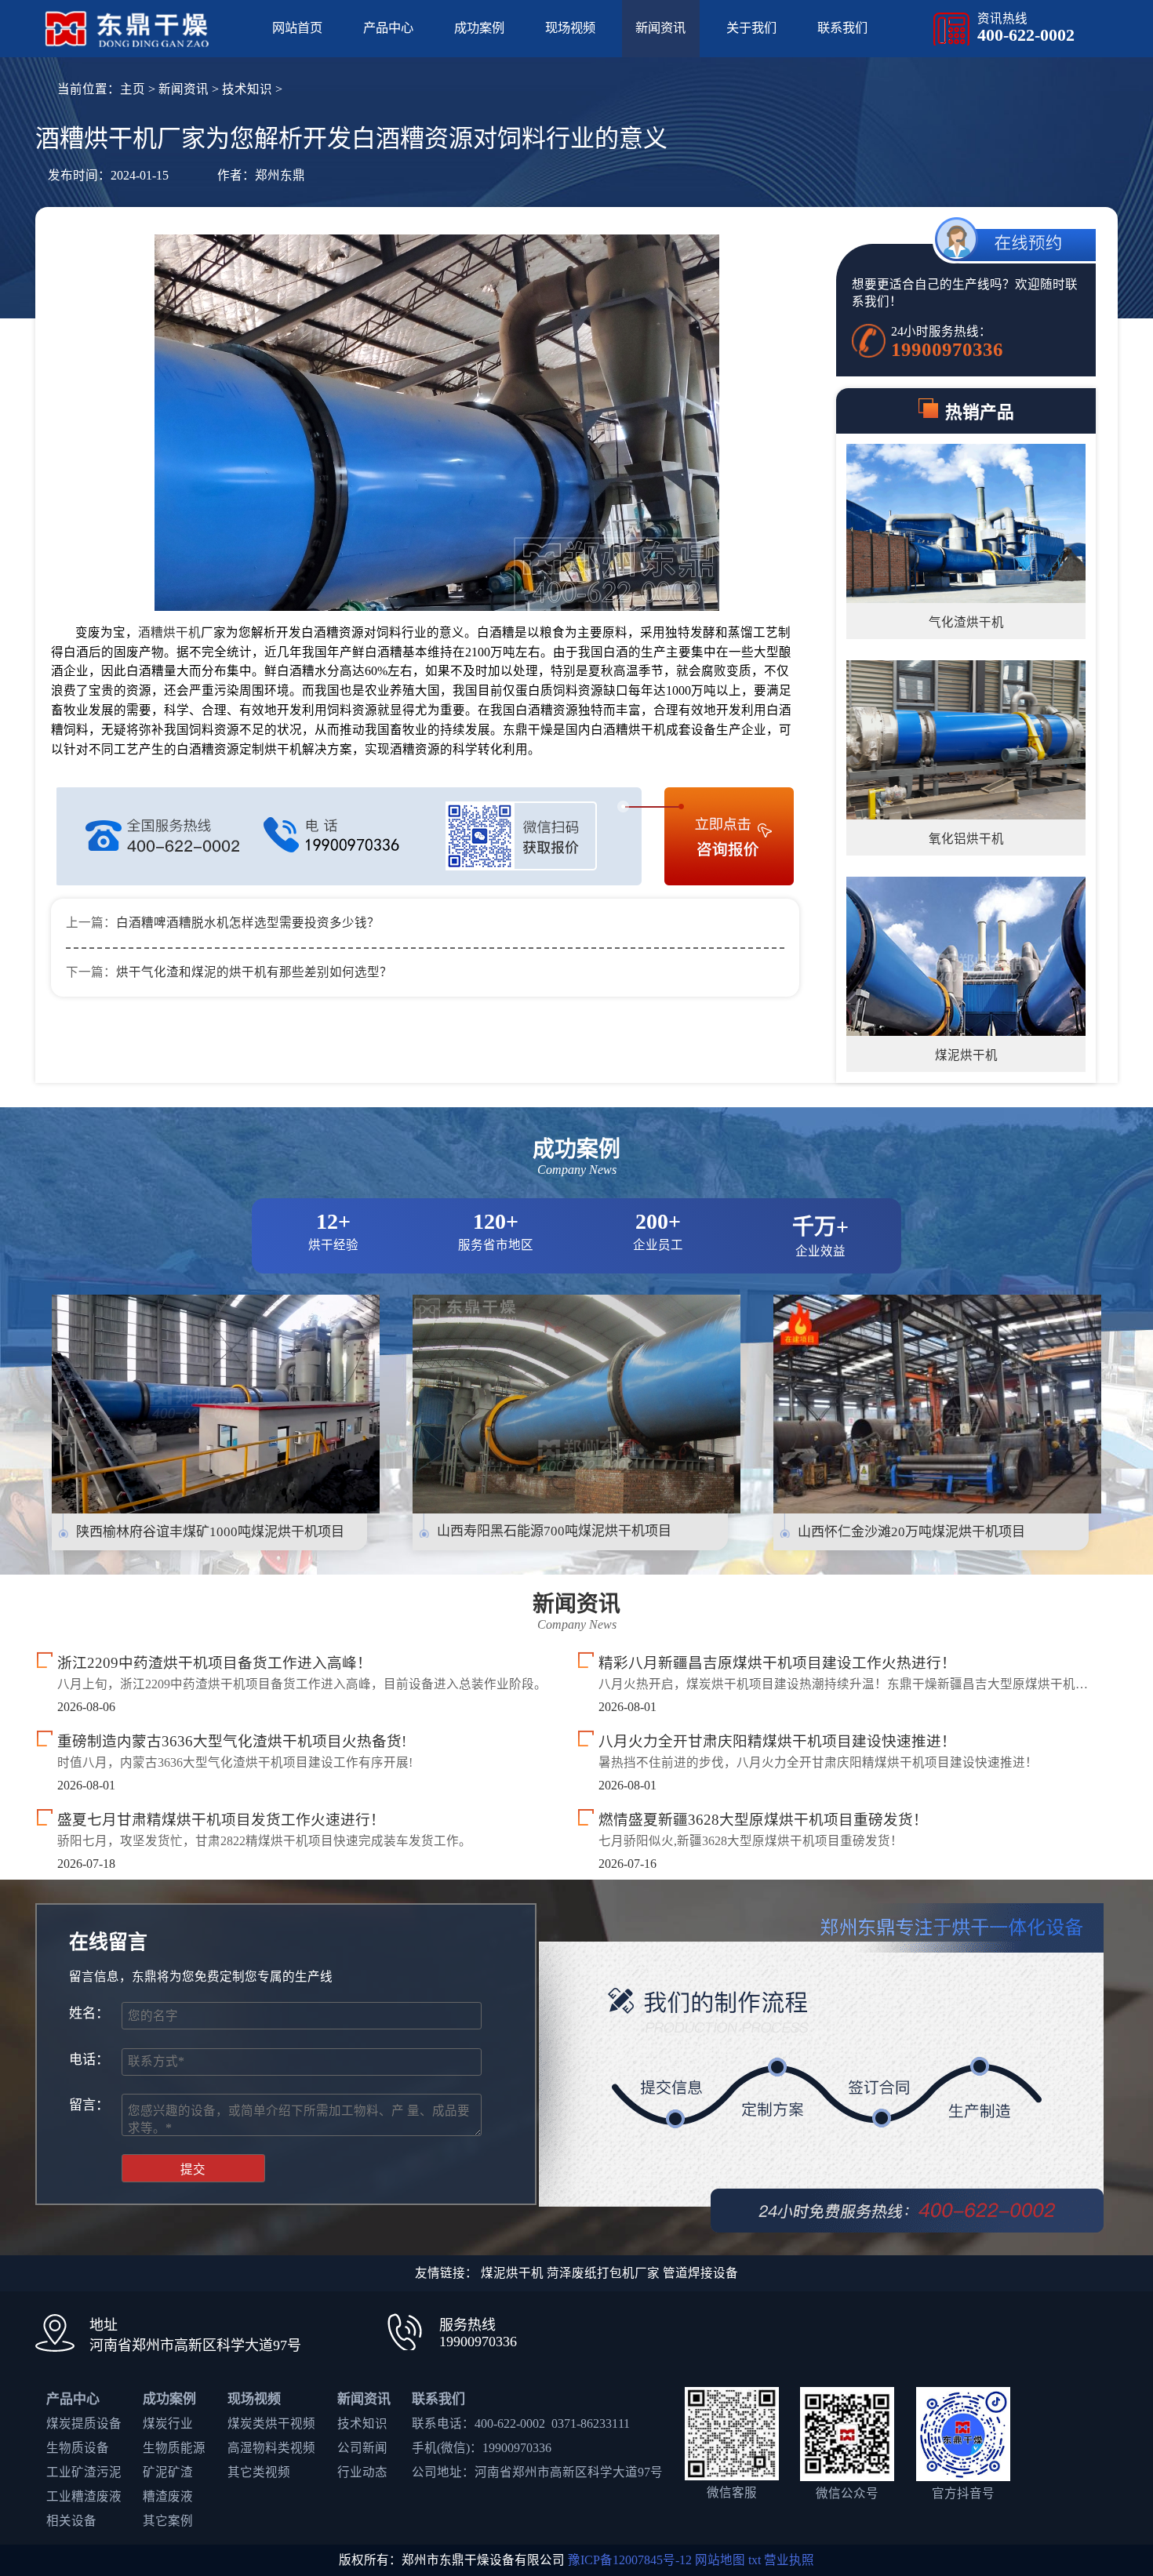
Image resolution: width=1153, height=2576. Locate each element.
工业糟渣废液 (84, 2496)
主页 (133, 89)
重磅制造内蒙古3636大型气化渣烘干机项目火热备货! (232, 1741)
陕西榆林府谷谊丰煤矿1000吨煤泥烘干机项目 (210, 1532)
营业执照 (789, 2560)
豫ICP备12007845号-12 (630, 2560)
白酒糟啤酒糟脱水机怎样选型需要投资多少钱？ (248, 923)
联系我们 (842, 28)
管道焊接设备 (700, 2273)
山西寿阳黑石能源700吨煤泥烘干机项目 (554, 1531)
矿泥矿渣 (168, 2472)
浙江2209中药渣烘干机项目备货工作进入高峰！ (215, 1663)
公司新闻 (362, 2448)
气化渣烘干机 (966, 622)
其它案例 (168, 2521)
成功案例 (479, 28)
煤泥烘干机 (966, 1055)
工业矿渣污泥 (84, 2472)
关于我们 (751, 28)
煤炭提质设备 (84, 2423)
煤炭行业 (168, 2423)
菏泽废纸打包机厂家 (603, 2273)
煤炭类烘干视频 (271, 2423)
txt (755, 2560)
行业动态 (362, 2472)
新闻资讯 (660, 28)
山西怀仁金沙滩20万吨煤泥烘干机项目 (911, 1532)
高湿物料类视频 (271, 2448)
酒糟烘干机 (169, 632)
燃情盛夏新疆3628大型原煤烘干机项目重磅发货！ (763, 1820)
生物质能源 (174, 2448)
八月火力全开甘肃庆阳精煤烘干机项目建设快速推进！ (777, 1741)
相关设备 (71, 2521)
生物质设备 (78, 2448)
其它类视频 (259, 2472)
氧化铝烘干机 (966, 839)
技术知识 (247, 89)
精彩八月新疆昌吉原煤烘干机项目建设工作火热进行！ (777, 1663)
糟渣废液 (168, 2496)
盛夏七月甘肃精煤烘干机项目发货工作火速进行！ (221, 1820)
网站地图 (720, 2560)
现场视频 (570, 28)
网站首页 (297, 28)
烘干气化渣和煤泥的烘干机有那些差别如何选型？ (254, 972)
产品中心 (388, 28)
